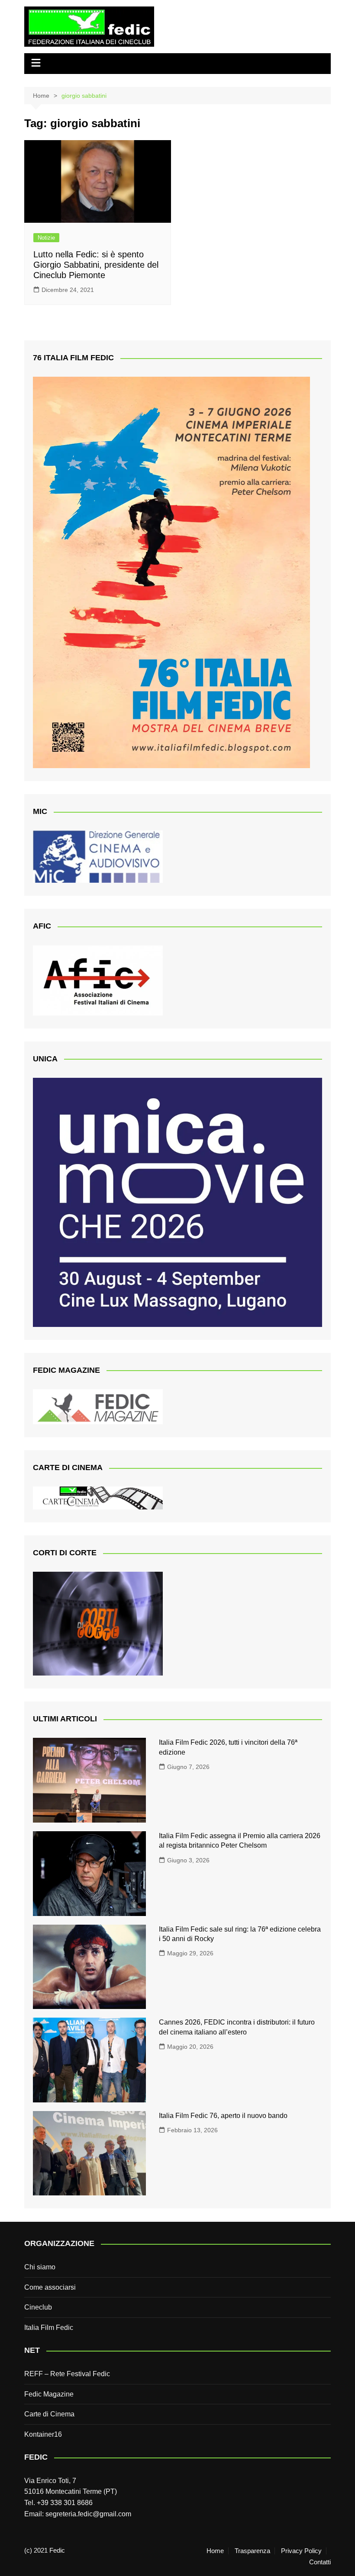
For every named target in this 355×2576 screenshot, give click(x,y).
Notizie (46, 238)
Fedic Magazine (49, 2394)
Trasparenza (252, 2551)
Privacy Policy (301, 2551)
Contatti (320, 2562)
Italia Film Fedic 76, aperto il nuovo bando (223, 2116)
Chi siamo (40, 2267)
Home (215, 2551)
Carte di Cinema (49, 2414)
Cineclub (38, 2307)
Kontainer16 (43, 2434)
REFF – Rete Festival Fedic (67, 2374)
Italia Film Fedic (49, 2328)
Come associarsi (50, 2287)
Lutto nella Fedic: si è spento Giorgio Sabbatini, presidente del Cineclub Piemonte (96, 265)
